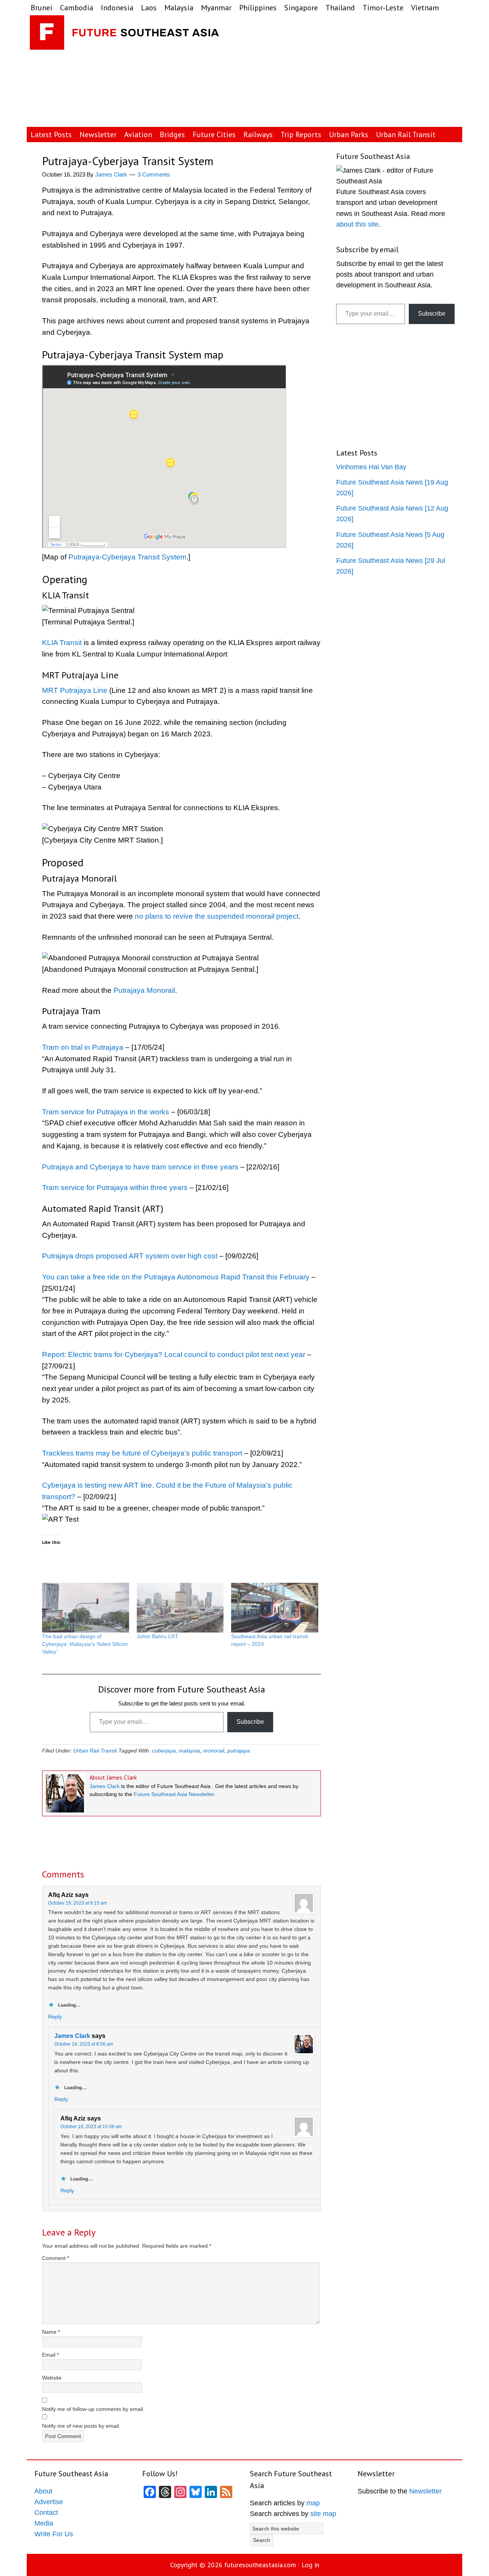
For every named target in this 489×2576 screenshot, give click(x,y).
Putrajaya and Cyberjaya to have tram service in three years (140, 1167)
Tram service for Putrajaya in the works (106, 1112)
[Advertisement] (374, 71)
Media (44, 2523)
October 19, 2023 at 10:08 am (91, 2127)
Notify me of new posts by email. (81, 2426)
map (313, 2503)
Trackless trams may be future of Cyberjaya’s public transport (142, 1453)
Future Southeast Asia (125, 34)
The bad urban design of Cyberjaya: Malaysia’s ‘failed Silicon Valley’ (85, 1644)
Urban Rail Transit (95, 1751)
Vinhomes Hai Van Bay (371, 467)
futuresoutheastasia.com (260, 2565)
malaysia (189, 1751)
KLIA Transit (62, 643)
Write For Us (54, 2534)
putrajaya (239, 1751)
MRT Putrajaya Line (75, 690)
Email (50, 2355)
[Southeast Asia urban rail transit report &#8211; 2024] (275, 1608)
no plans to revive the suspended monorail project (217, 916)
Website (52, 2378)
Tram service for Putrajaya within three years (115, 1187)
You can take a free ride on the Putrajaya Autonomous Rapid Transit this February (176, 1277)
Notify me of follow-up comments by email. (93, 2409)
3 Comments (154, 174)
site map (323, 2514)
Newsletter (425, 2491)
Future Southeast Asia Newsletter (174, 1794)
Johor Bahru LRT (158, 1636)
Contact (46, 2513)
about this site (357, 224)
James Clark (104, 1786)
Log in (310, 2565)
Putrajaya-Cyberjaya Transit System (127, 557)
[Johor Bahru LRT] (180, 1608)
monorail (214, 1751)
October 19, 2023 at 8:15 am (78, 1903)
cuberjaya (164, 1751)
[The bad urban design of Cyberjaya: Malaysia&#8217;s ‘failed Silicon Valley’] (86, 1608)
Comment (56, 2258)
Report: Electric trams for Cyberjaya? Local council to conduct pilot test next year (174, 1354)
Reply (55, 2017)
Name (51, 2332)
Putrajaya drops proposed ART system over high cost (130, 1256)
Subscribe (250, 1722)
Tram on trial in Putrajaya (83, 1047)
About (43, 2491)
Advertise (49, 2502)
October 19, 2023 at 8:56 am (84, 2044)
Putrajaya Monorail (144, 990)
